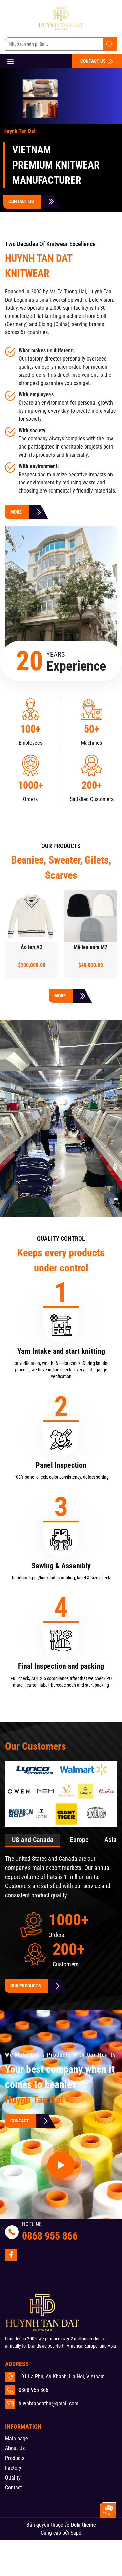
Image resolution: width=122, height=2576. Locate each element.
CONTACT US (94, 61)
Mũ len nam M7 (90, 947)
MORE (16, 512)
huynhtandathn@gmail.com (48, 2404)
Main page (17, 2438)
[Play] (61, 1143)
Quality (13, 2478)
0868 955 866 (50, 2236)
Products (15, 2458)
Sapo (76, 2533)
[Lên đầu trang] (108, 2534)
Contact (20, 2121)
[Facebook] (11, 2255)
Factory (13, 2468)
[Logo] (61, 19)
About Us (15, 2448)
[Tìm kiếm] (110, 44)
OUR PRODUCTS (26, 1986)
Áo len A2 (32, 947)
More (60, 996)
